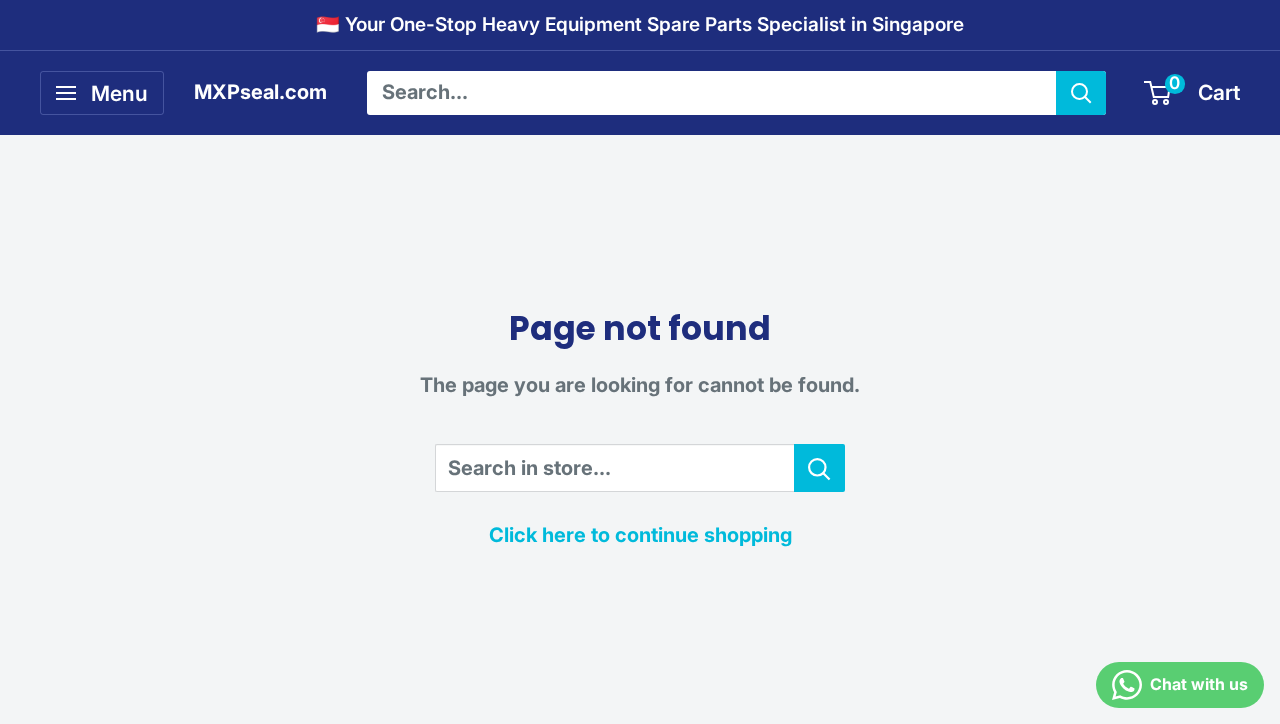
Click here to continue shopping (640, 535)
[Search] (1081, 93)
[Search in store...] (819, 468)
